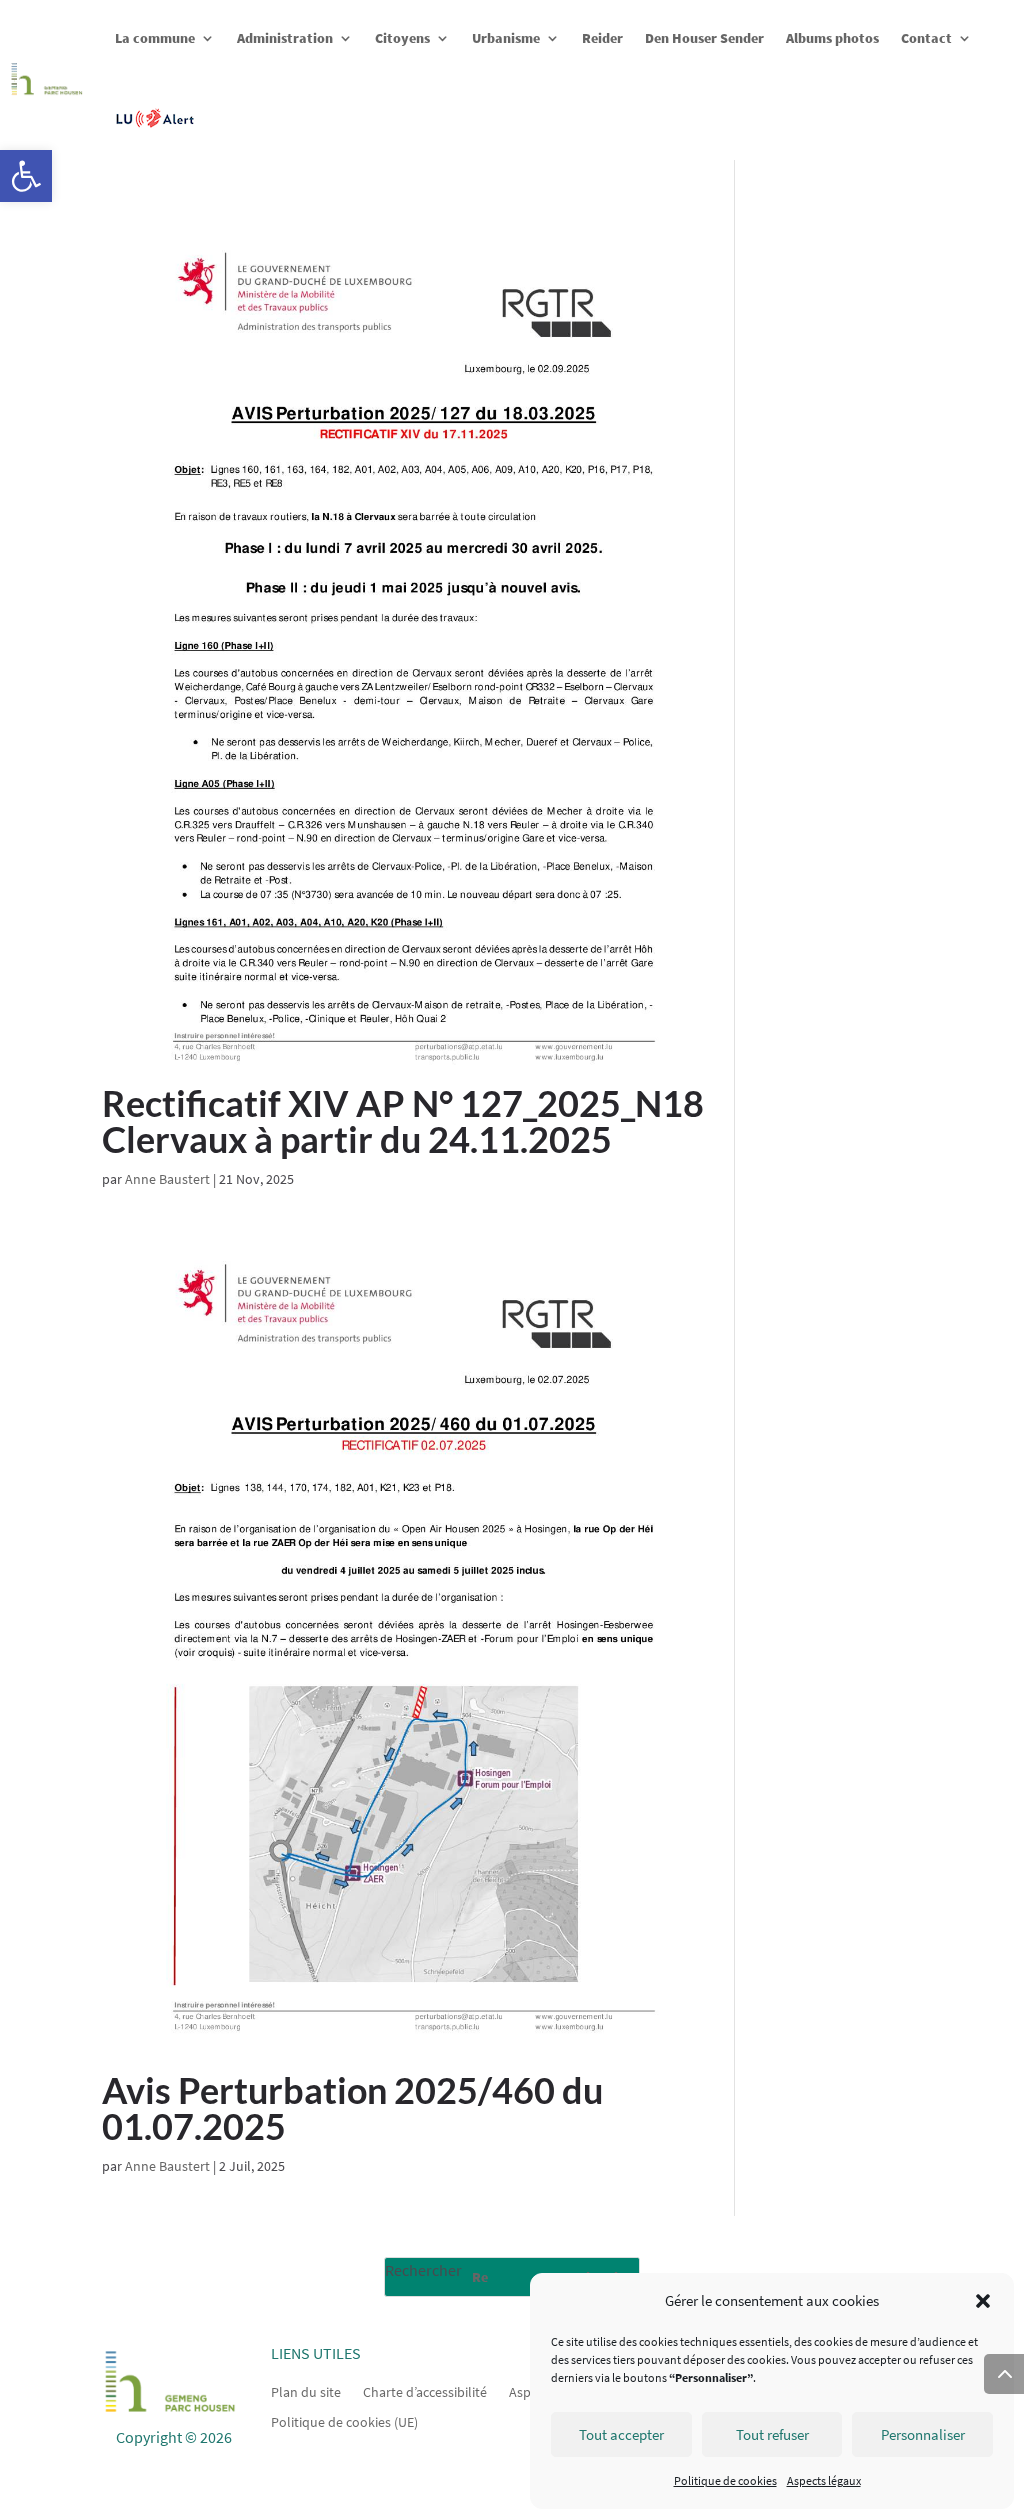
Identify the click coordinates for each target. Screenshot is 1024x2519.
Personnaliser (923, 2434)
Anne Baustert (167, 1179)
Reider (602, 38)
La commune (155, 38)
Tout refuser (772, 2434)
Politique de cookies (725, 2480)
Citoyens (402, 38)
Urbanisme (506, 38)
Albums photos (832, 38)
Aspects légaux (824, 2480)
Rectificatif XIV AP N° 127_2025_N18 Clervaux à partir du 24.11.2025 (403, 1121)
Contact (926, 38)
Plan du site (306, 2391)
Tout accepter (621, 2434)
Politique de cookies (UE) (344, 2421)
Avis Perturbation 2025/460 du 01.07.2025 (352, 2108)
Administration (285, 38)
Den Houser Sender (704, 38)
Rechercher (423, 2270)
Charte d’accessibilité (425, 2391)
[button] (26, 176)
